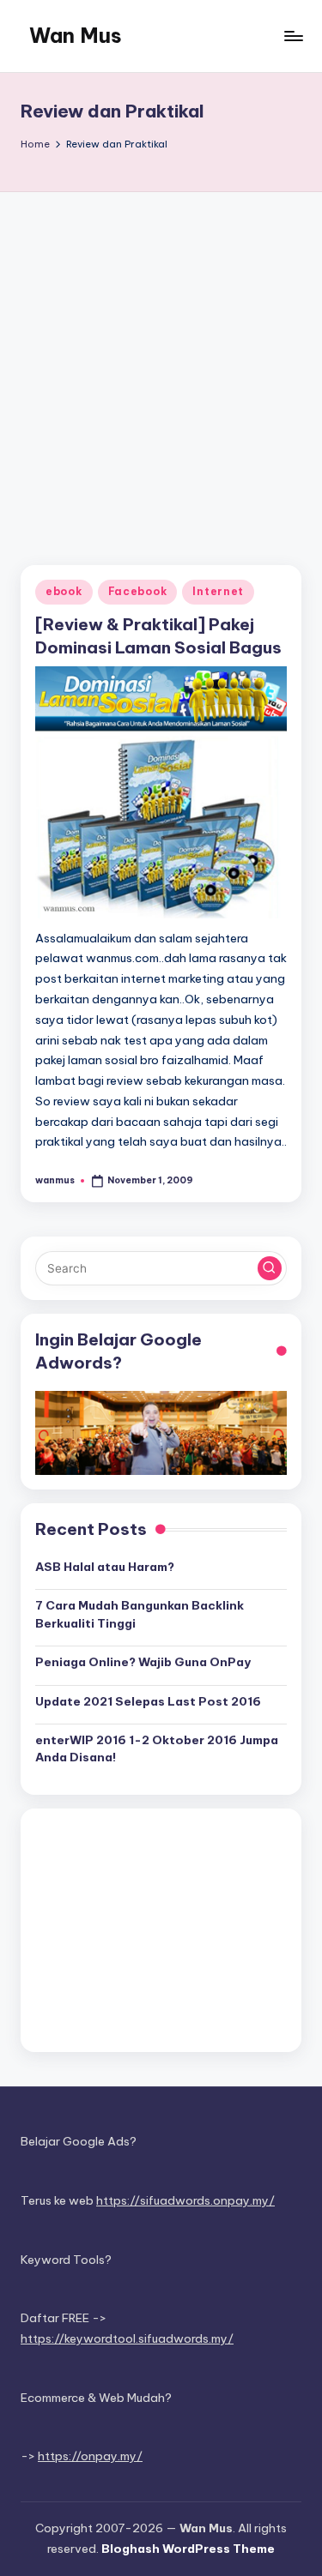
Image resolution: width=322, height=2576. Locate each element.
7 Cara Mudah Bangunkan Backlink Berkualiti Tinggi (140, 1614)
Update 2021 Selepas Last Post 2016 (148, 1701)
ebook (64, 591)
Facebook (138, 591)
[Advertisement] (161, 361)
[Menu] (293, 36)
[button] (270, 1268)
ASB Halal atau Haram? (105, 1567)
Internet (218, 591)
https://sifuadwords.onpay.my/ (185, 2200)
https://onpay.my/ (90, 2456)
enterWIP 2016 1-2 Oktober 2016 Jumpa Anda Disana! (157, 1748)
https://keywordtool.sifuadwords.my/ (127, 2338)
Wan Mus (76, 35)
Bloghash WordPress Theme (188, 2549)
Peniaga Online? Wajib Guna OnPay (143, 1662)
